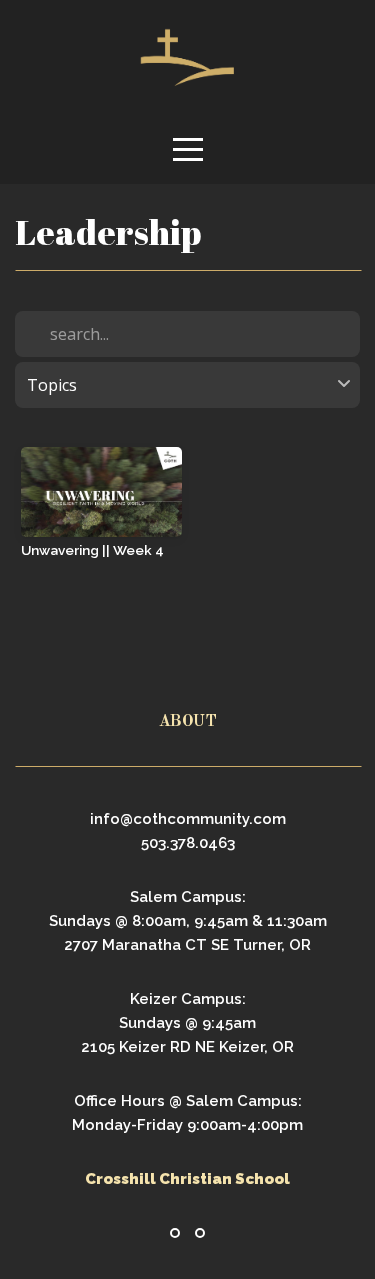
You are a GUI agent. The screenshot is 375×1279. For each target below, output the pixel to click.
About (188, 722)
